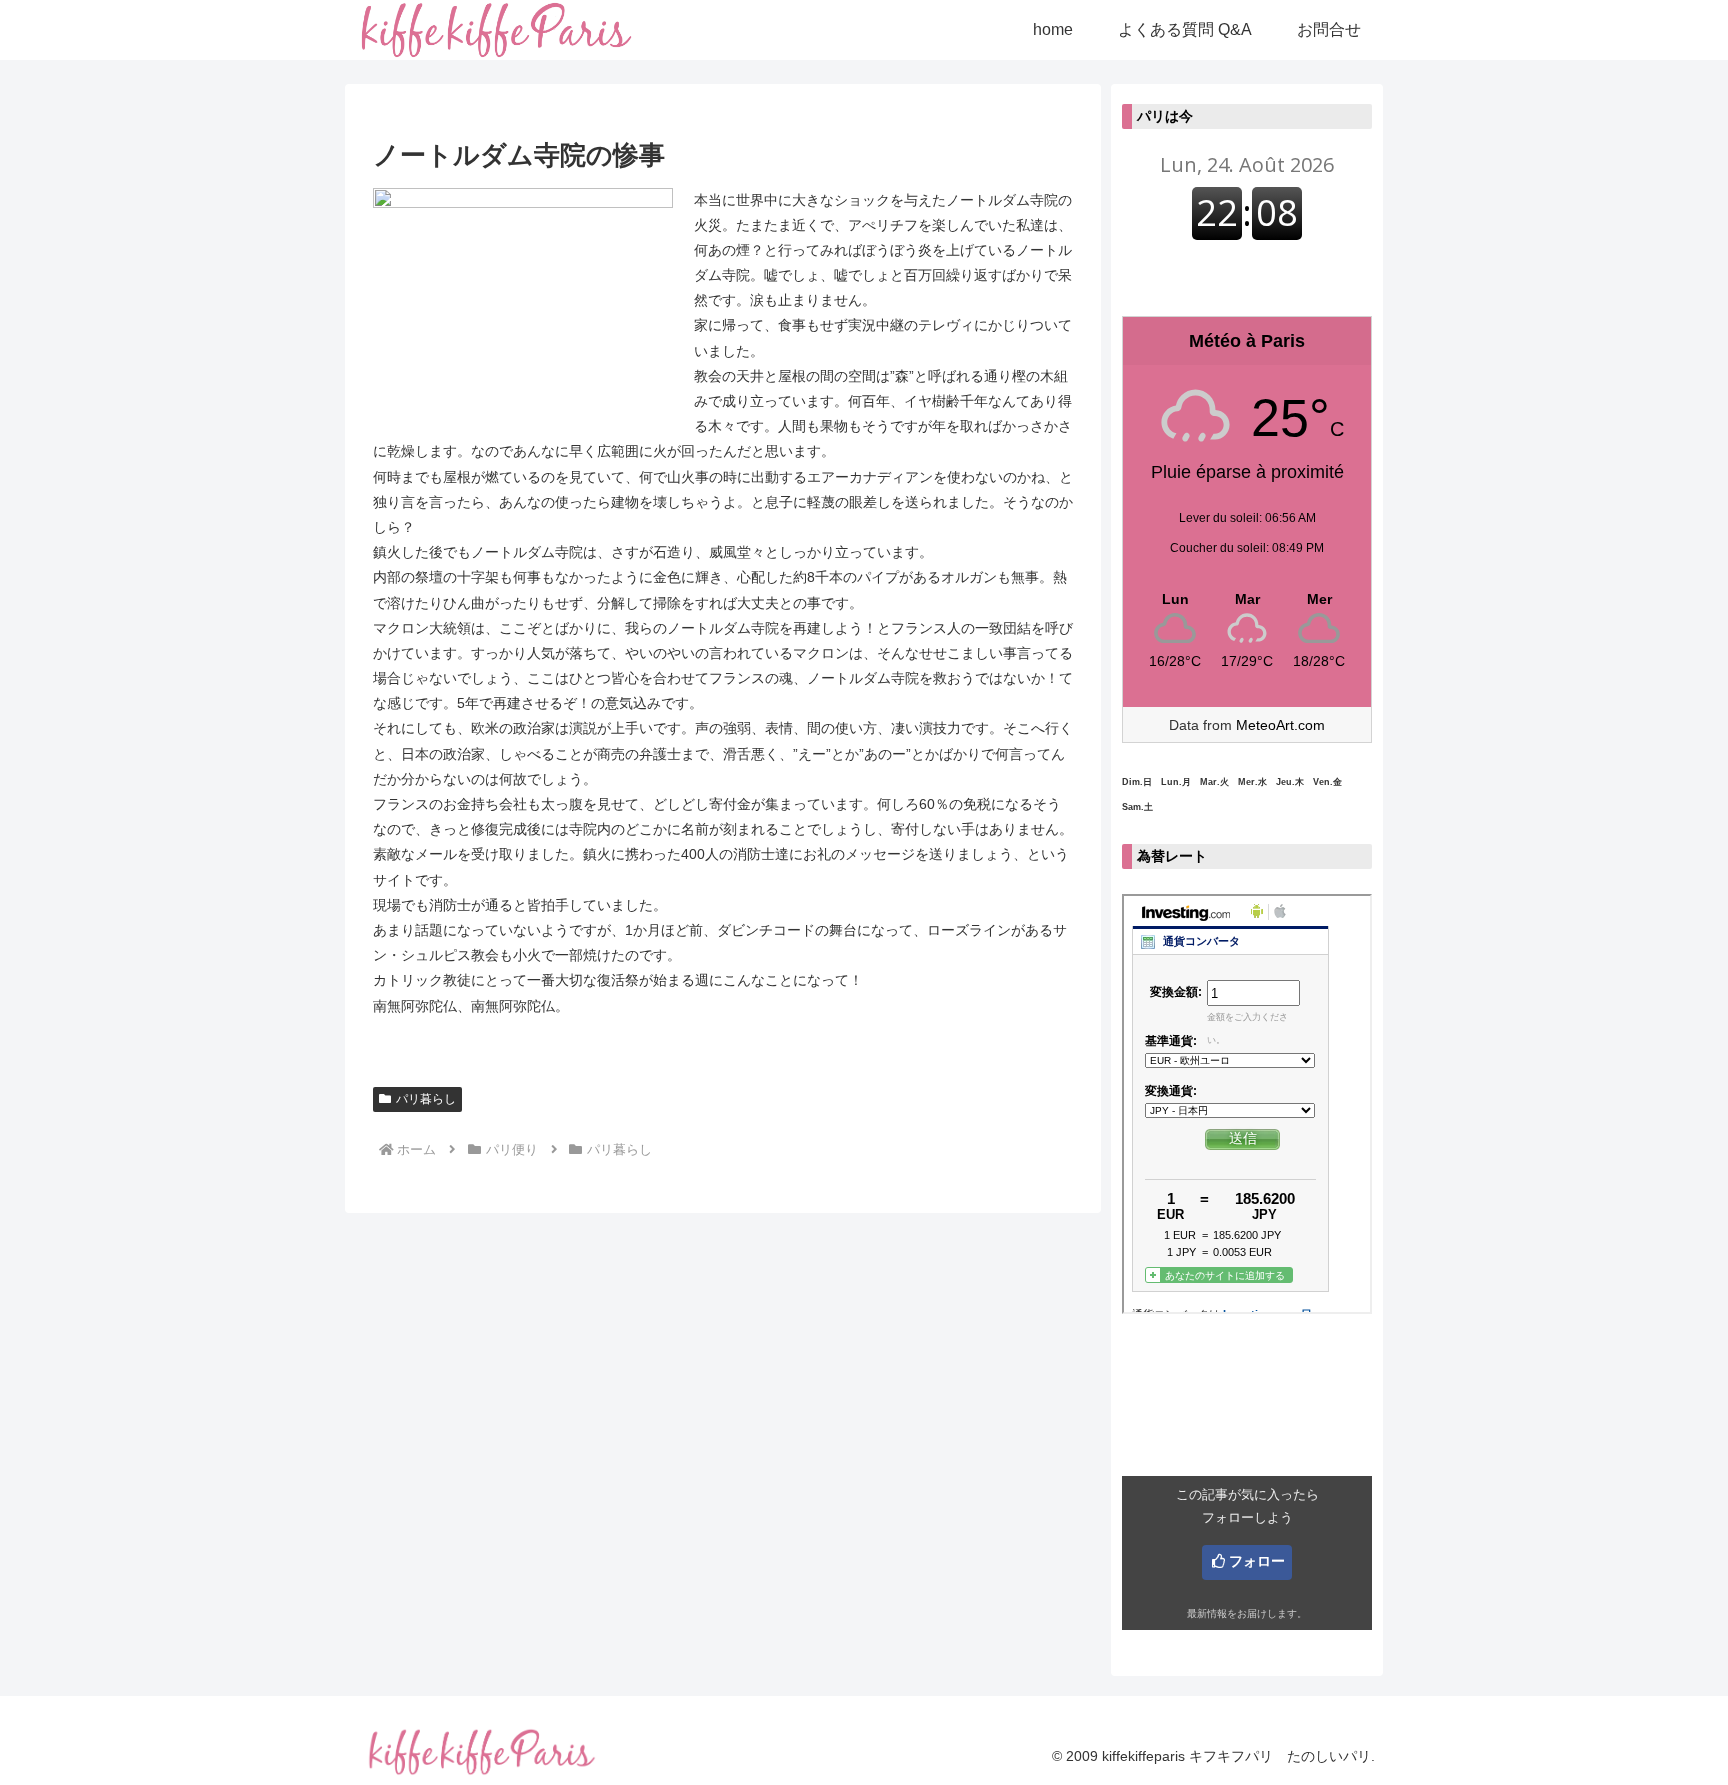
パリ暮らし (426, 1099)
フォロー (1257, 1561)
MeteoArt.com (1280, 725)
